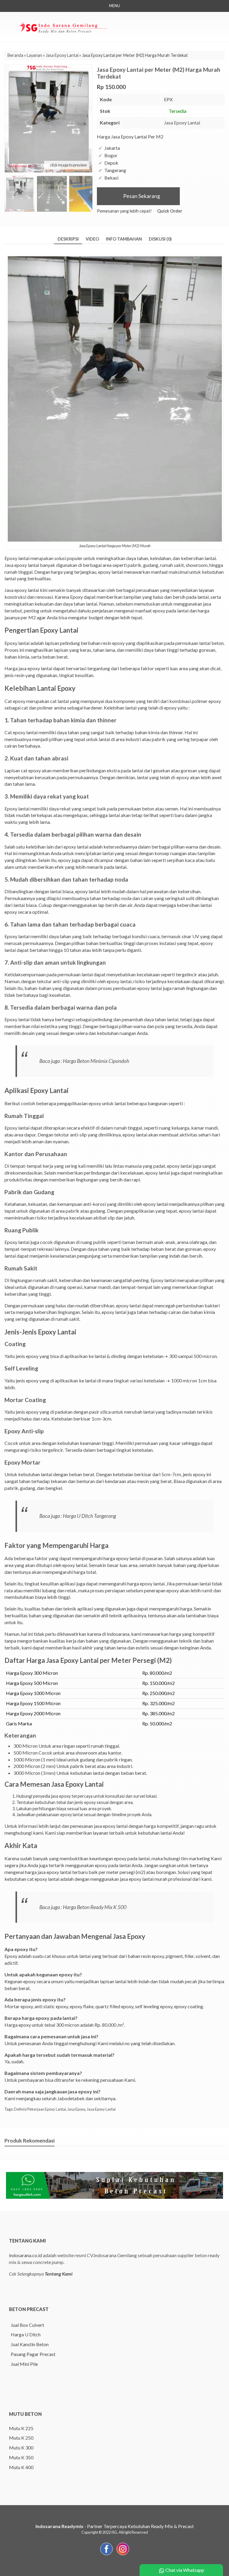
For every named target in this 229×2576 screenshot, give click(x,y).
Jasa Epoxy (76, 2109)
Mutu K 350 (21, 2457)
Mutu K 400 (21, 2467)
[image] (63, 26)
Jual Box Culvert (27, 2325)
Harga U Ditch (26, 2334)
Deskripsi (68, 239)
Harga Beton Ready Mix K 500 (95, 1907)
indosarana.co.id (25, 2255)
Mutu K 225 (21, 2428)
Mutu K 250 (21, 2438)
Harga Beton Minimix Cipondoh (96, 1061)
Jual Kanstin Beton (30, 2344)
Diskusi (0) (160, 239)
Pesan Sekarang (141, 196)
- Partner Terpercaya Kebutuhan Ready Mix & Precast (115, 2526)
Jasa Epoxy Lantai (182, 123)
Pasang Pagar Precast (33, 2354)
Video (92, 239)
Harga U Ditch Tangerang (89, 1516)
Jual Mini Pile (24, 2364)
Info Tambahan (124, 239)
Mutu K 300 (21, 2448)
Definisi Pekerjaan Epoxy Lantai (40, 2109)
